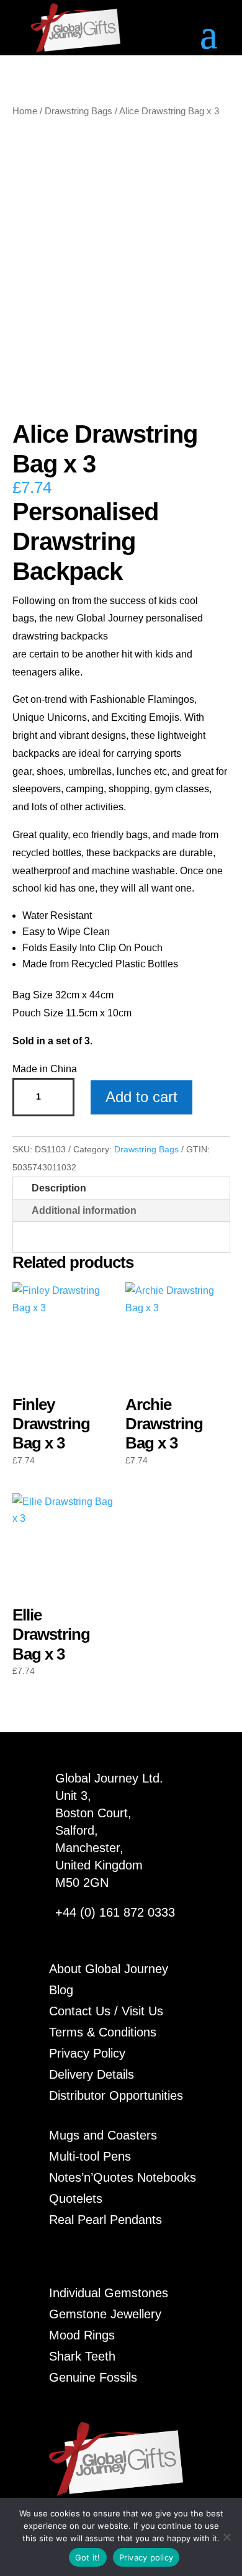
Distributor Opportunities (116, 2095)
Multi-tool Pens (90, 2156)
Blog (61, 1990)
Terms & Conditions (103, 2032)
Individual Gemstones (109, 2293)
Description (59, 1188)
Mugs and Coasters (103, 2135)
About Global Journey (109, 1969)
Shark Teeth (82, 2356)
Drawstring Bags (78, 111)
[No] (226, 2537)
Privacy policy (146, 2557)
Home (25, 111)
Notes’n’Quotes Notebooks (123, 2177)
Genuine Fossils (93, 2377)
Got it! (88, 2557)
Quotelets (76, 2199)
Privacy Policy (87, 2053)
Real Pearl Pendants (105, 2220)
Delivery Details (92, 2074)
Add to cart (141, 1097)
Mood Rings (82, 2335)
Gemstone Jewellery (105, 2314)
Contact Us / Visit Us (106, 2011)
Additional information (84, 1210)
